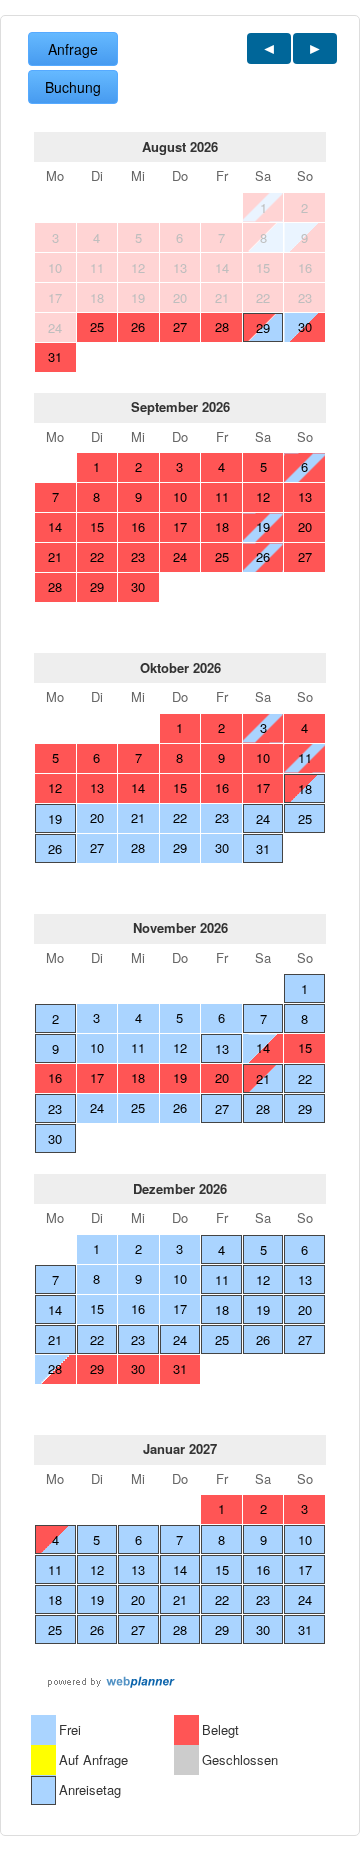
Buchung (73, 87)
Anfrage (73, 49)
